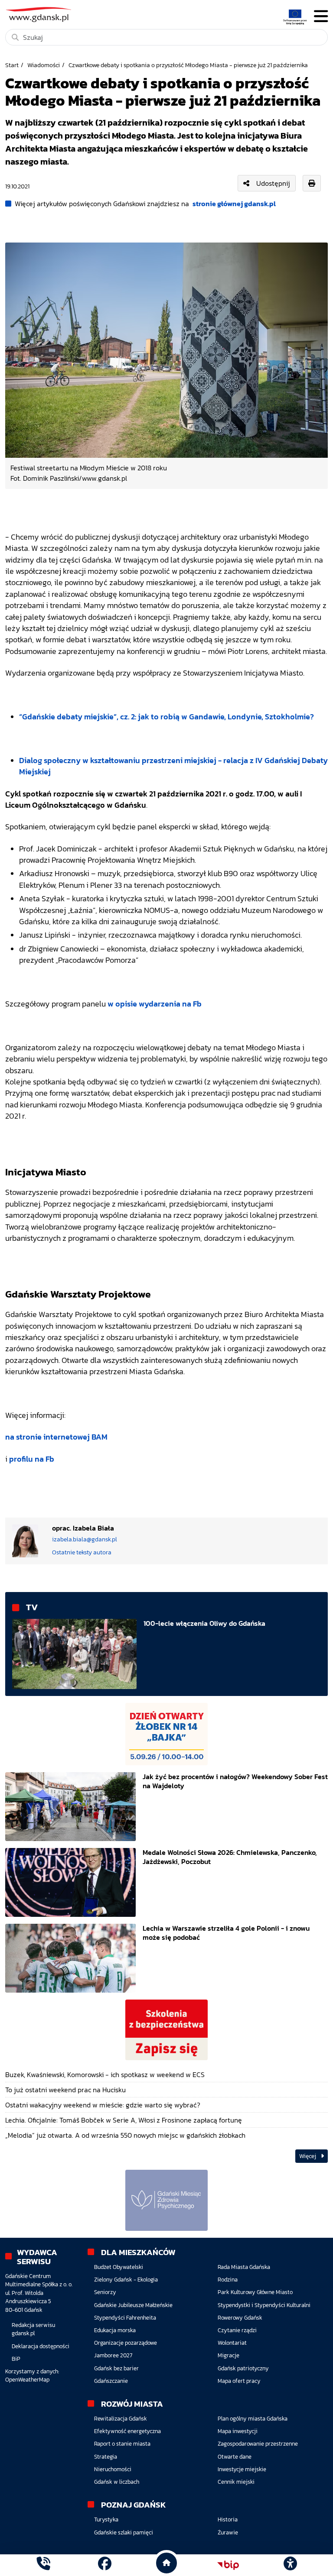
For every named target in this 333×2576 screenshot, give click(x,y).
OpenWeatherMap (27, 2380)
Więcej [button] (308, 2156)
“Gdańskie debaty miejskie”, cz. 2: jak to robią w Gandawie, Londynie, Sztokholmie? (166, 717)
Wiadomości (44, 65)
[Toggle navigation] (321, 16)
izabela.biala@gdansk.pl (85, 1539)
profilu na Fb (32, 1459)
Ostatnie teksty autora (82, 1552)
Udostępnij (273, 183)
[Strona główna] (43, 2565)
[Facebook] (105, 2565)
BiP (16, 2359)
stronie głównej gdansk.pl (234, 204)
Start (12, 65)
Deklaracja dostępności (41, 2346)
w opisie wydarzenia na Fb (155, 1004)
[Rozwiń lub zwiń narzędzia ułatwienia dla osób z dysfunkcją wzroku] (290, 2565)
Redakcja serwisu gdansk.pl (33, 2329)
